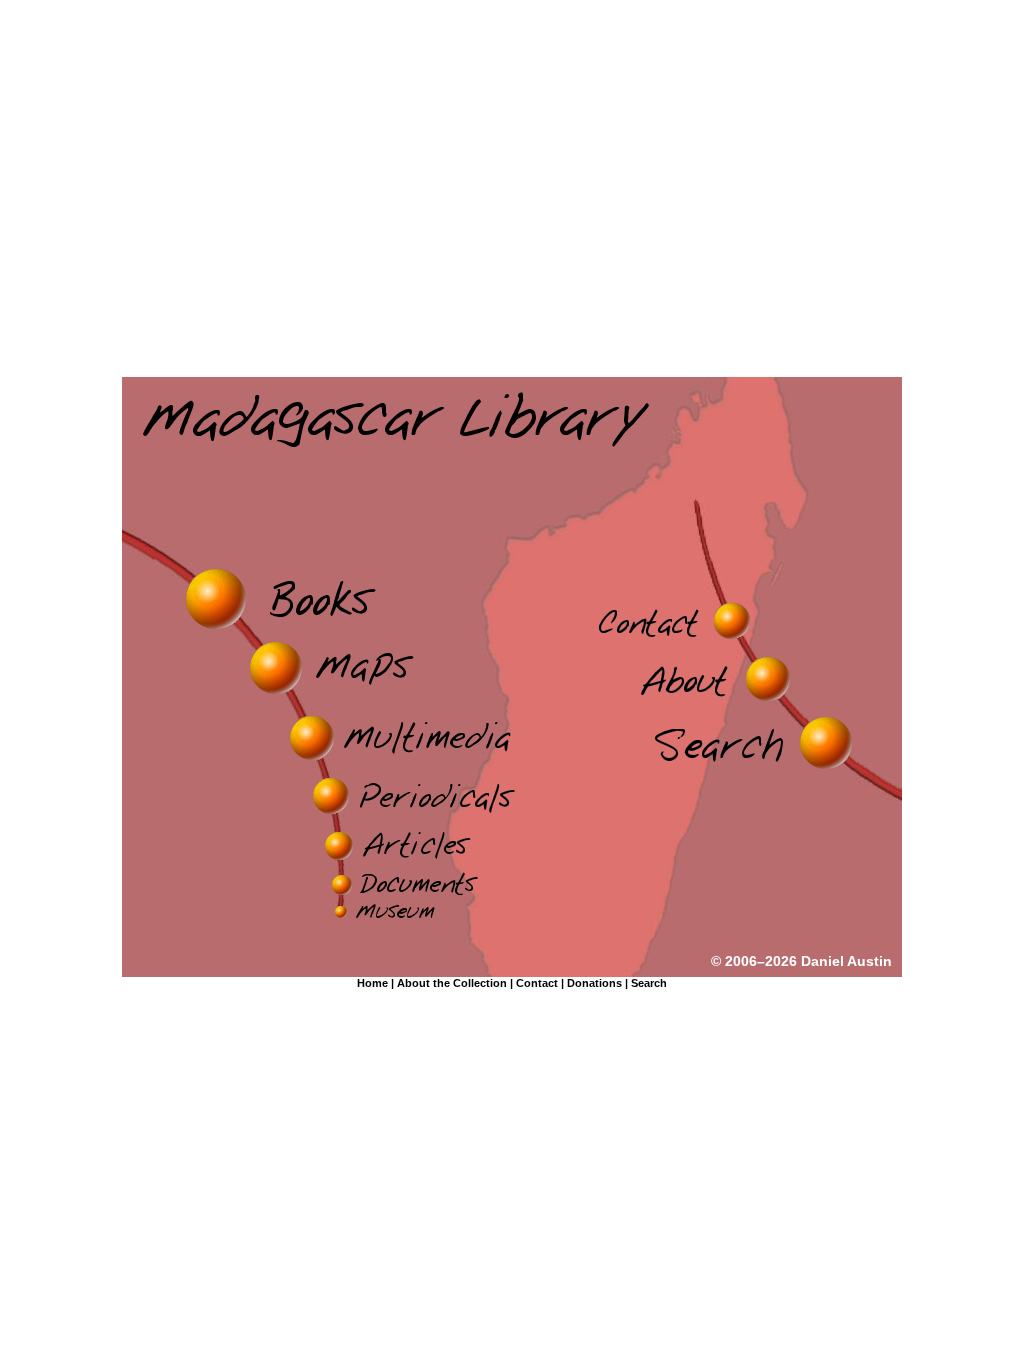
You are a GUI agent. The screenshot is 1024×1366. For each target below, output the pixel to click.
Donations (594, 983)
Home (372, 983)
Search (649, 983)
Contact (537, 983)
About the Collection (452, 983)
